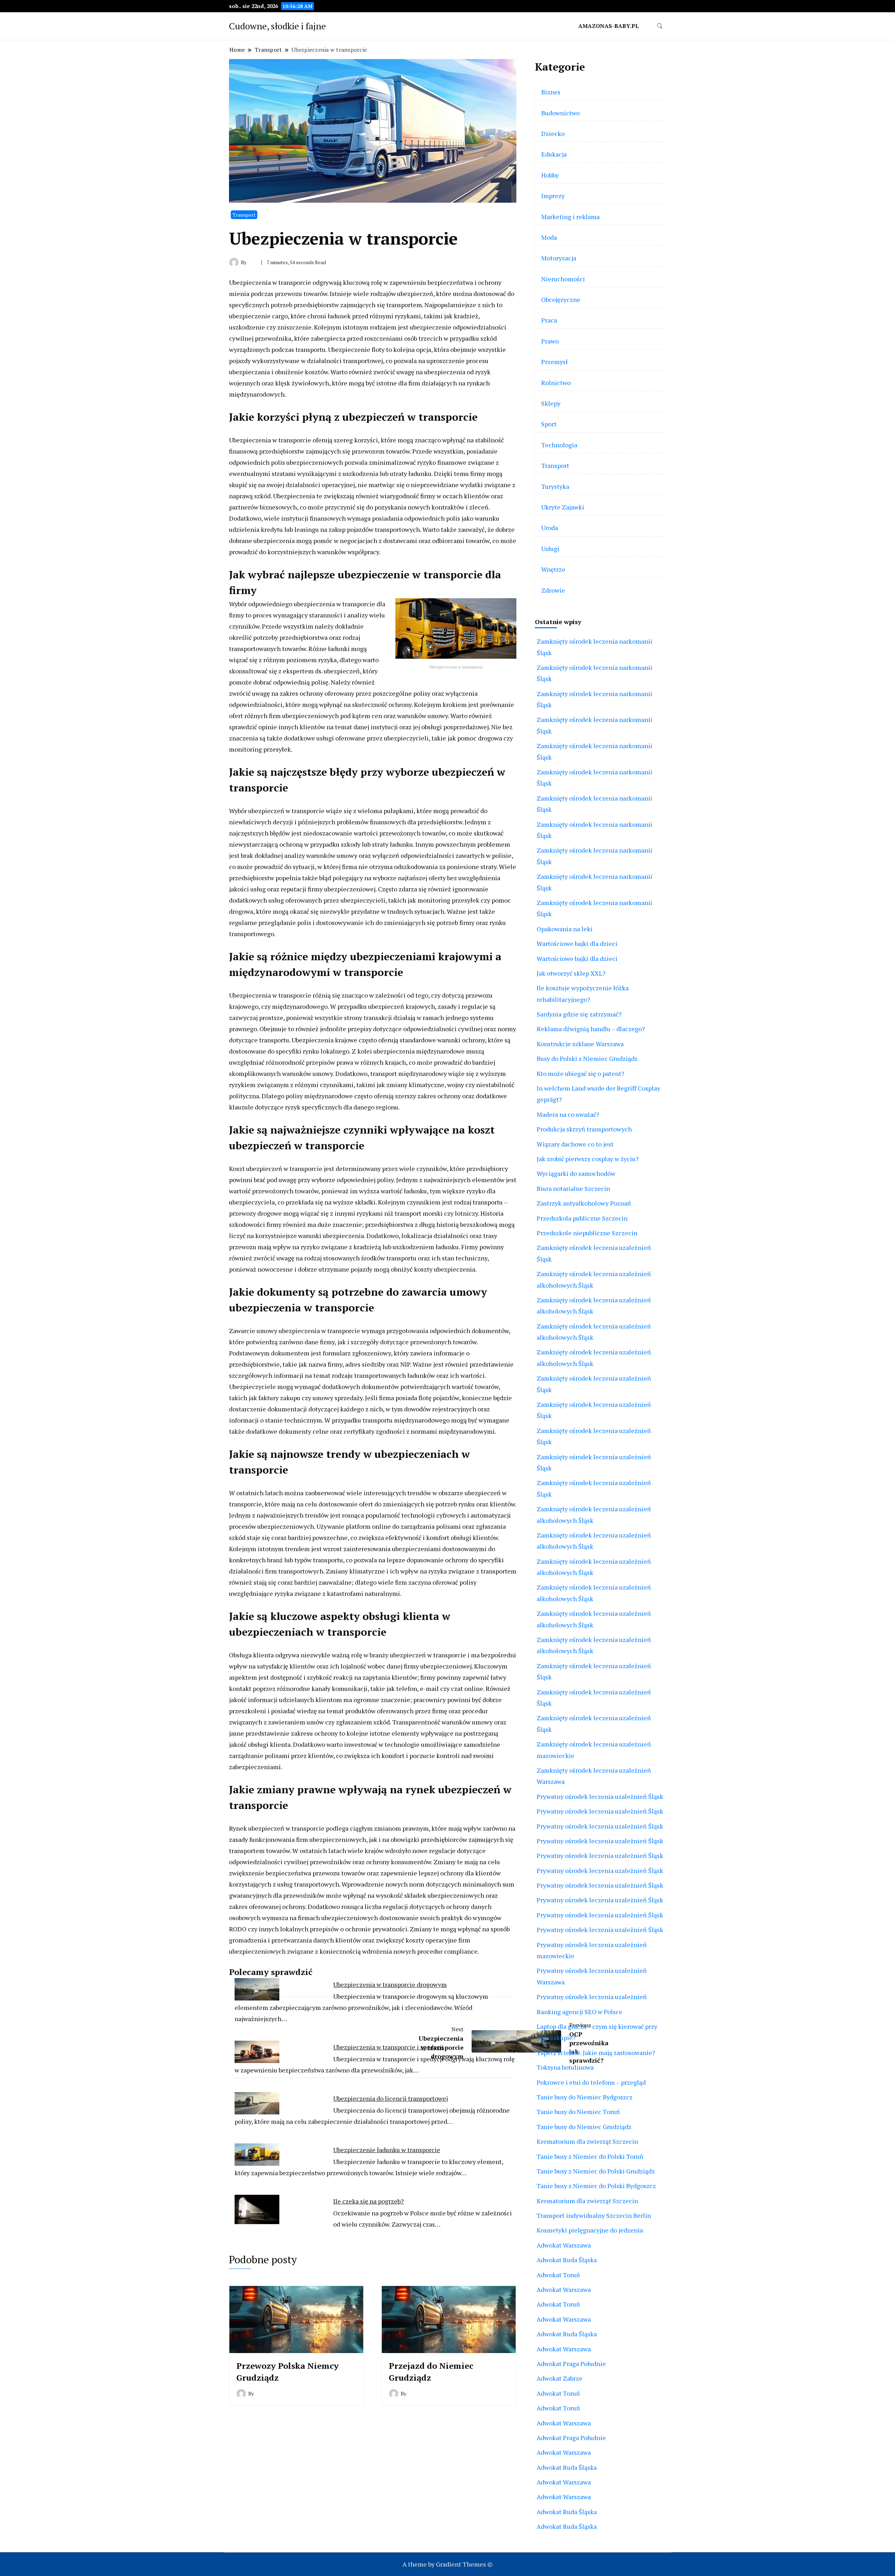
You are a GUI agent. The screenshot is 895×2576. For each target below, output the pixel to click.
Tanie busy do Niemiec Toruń (578, 2112)
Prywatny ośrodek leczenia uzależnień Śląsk (600, 1796)
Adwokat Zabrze (560, 2378)
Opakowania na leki (565, 929)
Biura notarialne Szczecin (573, 1188)
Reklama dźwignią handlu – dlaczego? (591, 1029)
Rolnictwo (556, 383)
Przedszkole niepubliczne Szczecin (587, 1233)
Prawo (550, 341)
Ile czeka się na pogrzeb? (368, 2201)
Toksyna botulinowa (565, 2067)
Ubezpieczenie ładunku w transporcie (387, 2150)
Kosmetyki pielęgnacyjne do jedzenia (590, 2230)
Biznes (551, 92)
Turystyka (555, 486)
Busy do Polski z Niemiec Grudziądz (587, 1058)
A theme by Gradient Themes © (447, 2564)
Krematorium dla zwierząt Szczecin (587, 2141)
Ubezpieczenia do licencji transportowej (391, 2098)
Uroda (550, 528)
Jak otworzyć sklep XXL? (571, 973)
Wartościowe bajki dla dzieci (577, 943)
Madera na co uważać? (568, 1114)
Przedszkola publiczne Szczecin (582, 1218)
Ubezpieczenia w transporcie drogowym (390, 1984)
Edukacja (554, 154)
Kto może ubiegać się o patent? (581, 1073)
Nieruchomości (563, 279)
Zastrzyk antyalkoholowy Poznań (584, 1203)
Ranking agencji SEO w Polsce (579, 2012)
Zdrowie (553, 590)
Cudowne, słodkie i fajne (277, 26)
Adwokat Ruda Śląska (567, 2260)
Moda (549, 237)
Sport (549, 424)
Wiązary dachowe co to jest (575, 1144)
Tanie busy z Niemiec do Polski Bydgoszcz (596, 2186)
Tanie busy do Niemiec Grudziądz (584, 2127)
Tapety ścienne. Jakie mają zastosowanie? (596, 2053)
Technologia (559, 445)
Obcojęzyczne (561, 299)
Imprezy (553, 196)
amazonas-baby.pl (608, 26)
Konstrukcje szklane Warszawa (580, 1044)
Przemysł (554, 362)
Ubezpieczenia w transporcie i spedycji (388, 2047)
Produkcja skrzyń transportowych (584, 1129)
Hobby (550, 175)
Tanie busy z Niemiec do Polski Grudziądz (596, 2171)
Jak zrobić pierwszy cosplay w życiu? (588, 1159)
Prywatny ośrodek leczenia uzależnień (592, 1997)
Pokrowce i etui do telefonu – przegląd (591, 2082)
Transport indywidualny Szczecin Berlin (594, 2215)
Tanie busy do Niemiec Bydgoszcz (585, 2097)
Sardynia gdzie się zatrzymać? (579, 1014)
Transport (244, 215)
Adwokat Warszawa (564, 2245)
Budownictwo (560, 113)
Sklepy (551, 403)
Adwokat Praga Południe (571, 2364)
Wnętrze (553, 569)
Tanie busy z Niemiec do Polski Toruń (590, 2156)
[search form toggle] (660, 26)
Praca (549, 320)
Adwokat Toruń (558, 2275)
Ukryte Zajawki (563, 507)
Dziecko (553, 133)
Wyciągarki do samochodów (576, 1173)
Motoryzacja (559, 258)
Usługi (550, 549)
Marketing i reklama (570, 217)
